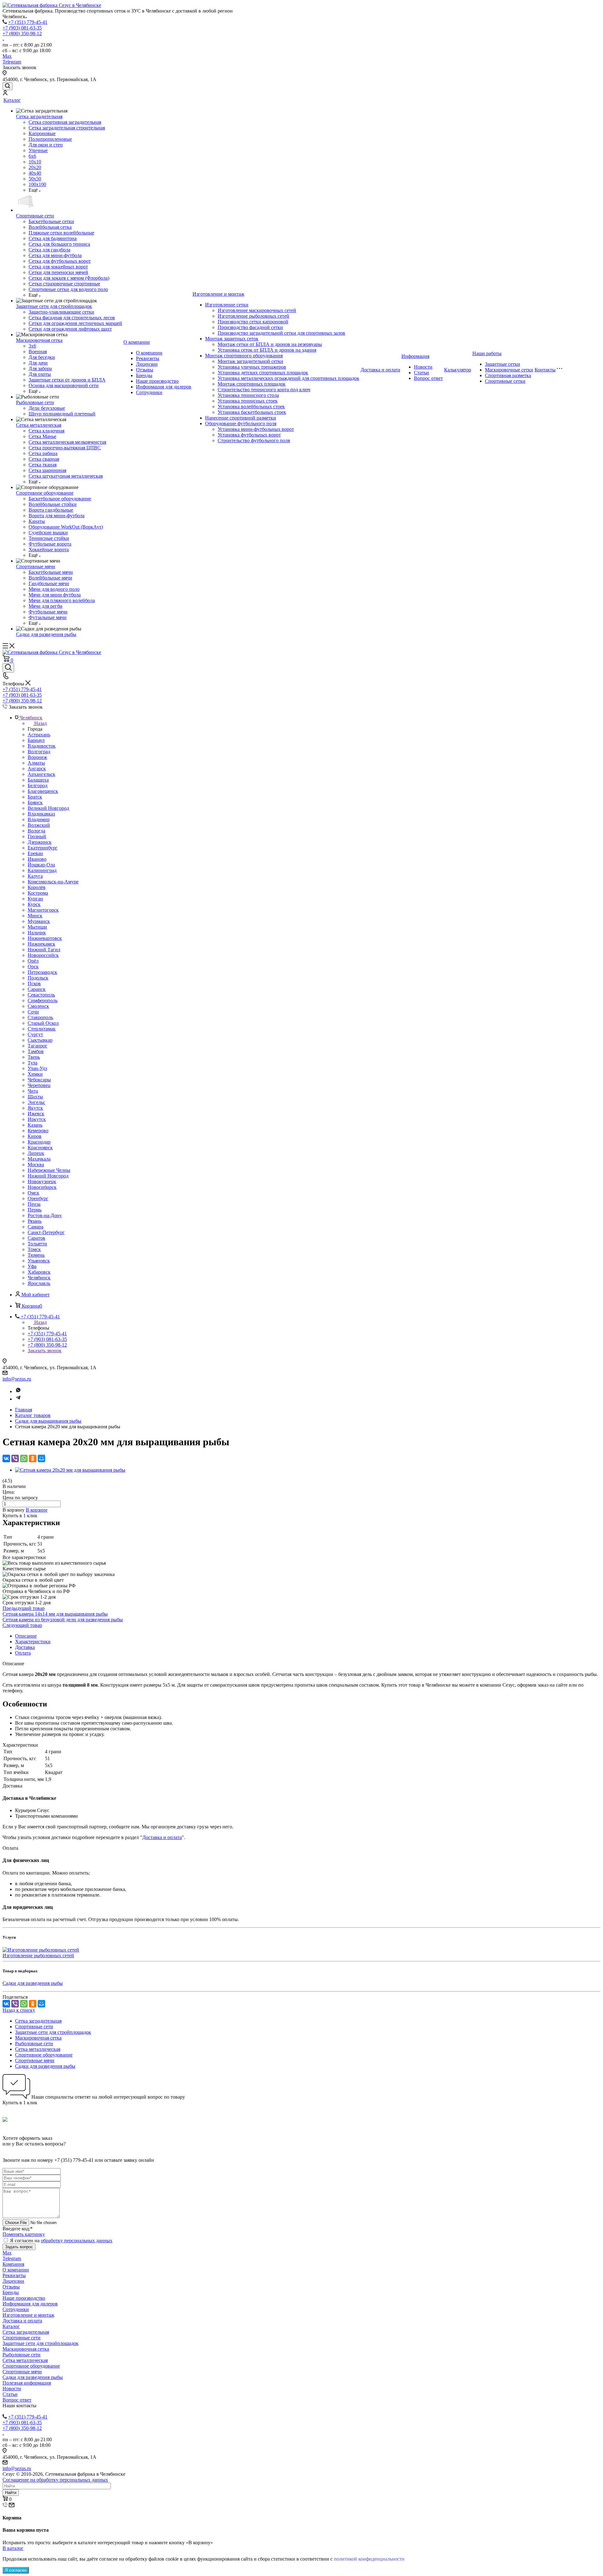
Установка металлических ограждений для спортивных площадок (288, 378)
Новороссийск (43, 955)
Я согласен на (61, 2241)
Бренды (144, 375)
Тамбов (36, 1051)
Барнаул (36, 740)
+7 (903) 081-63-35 (22, 28)
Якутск (35, 1108)
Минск (35, 916)
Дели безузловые (47, 408)
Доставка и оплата (380, 370)
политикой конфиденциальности (369, 2559)
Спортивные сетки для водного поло (68, 289)
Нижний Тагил (44, 950)
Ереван (35, 853)
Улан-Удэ (37, 1068)
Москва (36, 1164)
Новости (423, 367)
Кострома (38, 893)
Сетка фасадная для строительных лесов (72, 318)
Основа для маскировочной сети (64, 385)
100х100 (37, 184)
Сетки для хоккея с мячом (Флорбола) (69, 278)
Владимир (39, 819)
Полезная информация (27, 2383)
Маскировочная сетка (39, 340)
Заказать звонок (45, 1351)
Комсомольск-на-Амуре (53, 882)
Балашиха (38, 780)
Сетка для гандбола (49, 250)
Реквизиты (148, 358)
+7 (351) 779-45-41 (28, 22)
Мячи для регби (46, 606)
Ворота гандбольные (51, 510)
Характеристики (33, 1642)
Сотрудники (149, 392)
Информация (415, 356)
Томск (34, 1249)
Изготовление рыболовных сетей (253, 316)
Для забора (40, 368)
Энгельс (36, 1102)
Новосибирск (42, 1187)
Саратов (36, 1238)
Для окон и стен (46, 145)
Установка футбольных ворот (249, 435)
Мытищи (37, 927)
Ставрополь (40, 1017)
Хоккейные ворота (49, 549)
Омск (33, 1193)
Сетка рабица (43, 453)
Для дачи (38, 363)
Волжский (39, 825)
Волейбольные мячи (50, 578)
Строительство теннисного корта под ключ (264, 390)
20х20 (35, 167)
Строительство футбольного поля (254, 440)
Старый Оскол (43, 1023)
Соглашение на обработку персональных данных (55, 2480)
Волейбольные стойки (53, 504)
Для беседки (42, 357)
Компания (13, 2264)
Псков (34, 983)
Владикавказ (41, 814)
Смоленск (38, 1006)
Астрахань (39, 735)
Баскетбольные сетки (51, 221)
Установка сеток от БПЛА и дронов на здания (267, 350)
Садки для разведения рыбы (46, 634)
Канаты (37, 521)
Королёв (37, 887)
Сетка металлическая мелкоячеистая (67, 442)
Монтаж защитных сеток (232, 339)
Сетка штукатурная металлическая (66, 476)
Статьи (421, 373)
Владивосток (42, 746)
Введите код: (18, 2229)
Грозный (37, 836)
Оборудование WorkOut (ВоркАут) (66, 527)
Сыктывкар (40, 1040)
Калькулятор (458, 370)
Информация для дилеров (164, 387)
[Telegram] (18, 1399)
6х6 (32, 156)
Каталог (12, 100)
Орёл (33, 961)
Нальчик (37, 933)
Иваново (37, 859)
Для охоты (40, 374)
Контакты (545, 370)
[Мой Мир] (41, 1458)
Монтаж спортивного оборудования (244, 356)
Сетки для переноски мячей (58, 272)
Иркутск (37, 1119)
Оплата (23, 1653)
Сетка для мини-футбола (55, 255)
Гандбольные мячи (49, 583)
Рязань (35, 1221)
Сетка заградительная (39, 116)
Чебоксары (39, 1080)
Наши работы (487, 353)
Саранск (37, 989)
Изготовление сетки (227, 305)
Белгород (38, 785)
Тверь (34, 1057)
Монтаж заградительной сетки (250, 361)
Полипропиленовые (50, 139)
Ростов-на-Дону (45, 1215)
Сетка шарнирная (47, 470)
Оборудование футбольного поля (241, 423)
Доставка (25, 1647)
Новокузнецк (42, 1181)
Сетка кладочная (46, 431)
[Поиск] (8, 86)
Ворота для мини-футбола (57, 516)
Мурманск (39, 921)
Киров (35, 1136)
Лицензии (147, 364)
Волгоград (39, 752)
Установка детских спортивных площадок (263, 373)
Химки (35, 1074)
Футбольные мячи (48, 612)
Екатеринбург (43, 848)
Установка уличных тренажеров (252, 367)
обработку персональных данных (77, 2241)
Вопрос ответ (428, 378)
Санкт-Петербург (46, 1232)
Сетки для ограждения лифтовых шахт (70, 329)
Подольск (38, 978)
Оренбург (38, 1198)
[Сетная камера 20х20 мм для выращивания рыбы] (70, 1470)
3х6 (32, 346)
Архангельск (41, 774)
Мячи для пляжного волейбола (62, 600)
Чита (33, 1091)
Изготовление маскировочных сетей (257, 310)
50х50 (35, 179)
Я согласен (16, 2570)
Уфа (32, 1266)
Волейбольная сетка (50, 227)
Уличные (38, 150)
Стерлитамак (42, 1029)
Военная (38, 352)
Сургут (35, 1034)
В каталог (13, 2548)
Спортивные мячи (36, 566)
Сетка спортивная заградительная (65, 122)
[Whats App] (18, 1391)
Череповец (39, 1085)
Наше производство (157, 381)
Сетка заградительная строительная (67, 128)
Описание (26, 1636)
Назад (41, 723)
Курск (34, 904)
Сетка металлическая (39, 425)
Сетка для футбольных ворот (60, 261)
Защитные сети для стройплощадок (54, 306)
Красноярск (40, 1148)
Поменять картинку (24, 2234)
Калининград (42, 870)
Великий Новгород (48, 808)
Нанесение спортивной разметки (241, 418)
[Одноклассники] (33, 1458)
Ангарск (37, 769)
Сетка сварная (44, 459)
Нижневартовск (45, 938)
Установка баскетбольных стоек (252, 412)
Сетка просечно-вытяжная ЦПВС (65, 448)
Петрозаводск (42, 972)
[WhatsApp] (24, 1458)
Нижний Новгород (48, 1176)
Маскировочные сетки (509, 370)
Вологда (36, 831)
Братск (35, 797)
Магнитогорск (43, 910)
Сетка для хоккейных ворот (58, 267)
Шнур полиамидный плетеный (62, 414)
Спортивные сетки (505, 381)
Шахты (35, 1097)
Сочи (33, 1012)
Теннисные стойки (49, 538)
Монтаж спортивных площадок (252, 384)
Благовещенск (43, 791)
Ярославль (39, 1283)
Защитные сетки (503, 364)
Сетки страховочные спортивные (64, 284)
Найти (11, 2493)
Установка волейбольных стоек (251, 406)
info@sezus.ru (17, 1379)
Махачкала (39, 1159)
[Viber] (15, 1458)
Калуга (35, 876)
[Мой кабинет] (5, 93)
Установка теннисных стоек (248, 401)
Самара (35, 1227)
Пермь (35, 1210)
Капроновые (42, 133)
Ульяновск (39, 1261)
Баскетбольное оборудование (60, 499)
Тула (33, 1063)
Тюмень (36, 1255)
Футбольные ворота (50, 544)
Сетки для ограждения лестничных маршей (75, 323)
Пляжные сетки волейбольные (61, 233)
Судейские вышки (48, 533)
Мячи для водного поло (54, 589)
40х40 (35, 173)
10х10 (35, 162)
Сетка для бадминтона (53, 238)
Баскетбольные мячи (51, 572)
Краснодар (39, 1142)
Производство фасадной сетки (250, 327)
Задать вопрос (19, 2247)
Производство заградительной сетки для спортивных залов (281, 333)
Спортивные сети (35, 216)
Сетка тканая (43, 465)
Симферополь (43, 1000)
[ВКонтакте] (6, 1458)
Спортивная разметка (508, 375)
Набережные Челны (49, 1170)
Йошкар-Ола (41, 865)
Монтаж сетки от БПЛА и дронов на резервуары (270, 344)
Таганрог (38, 1046)
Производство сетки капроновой (253, 322)
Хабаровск (39, 1272)
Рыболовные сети (35, 402)
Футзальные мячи (48, 617)
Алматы (36, 763)
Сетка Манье (42, 436)
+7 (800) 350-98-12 (22, 33)
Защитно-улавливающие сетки (61, 312)
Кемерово (38, 1131)
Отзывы (145, 370)
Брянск (35, 802)
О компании (137, 342)
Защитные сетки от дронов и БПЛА (67, 380)
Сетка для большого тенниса (59, 244)
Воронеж (37, 757)
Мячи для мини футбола (55, 595)
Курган (35, 899)
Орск (33, 967)
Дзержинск (40, 842)
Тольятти (37, 1244)
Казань (35, 1125)
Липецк (36, 1153)
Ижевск (36, 1114)
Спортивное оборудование (45, 493)
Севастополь (41, 995)
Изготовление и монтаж (218, 294)
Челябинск (39, 1278)
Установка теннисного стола (248, 395)
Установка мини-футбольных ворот (256, 429)
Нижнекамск (41, 944)
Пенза (34, 1204)
